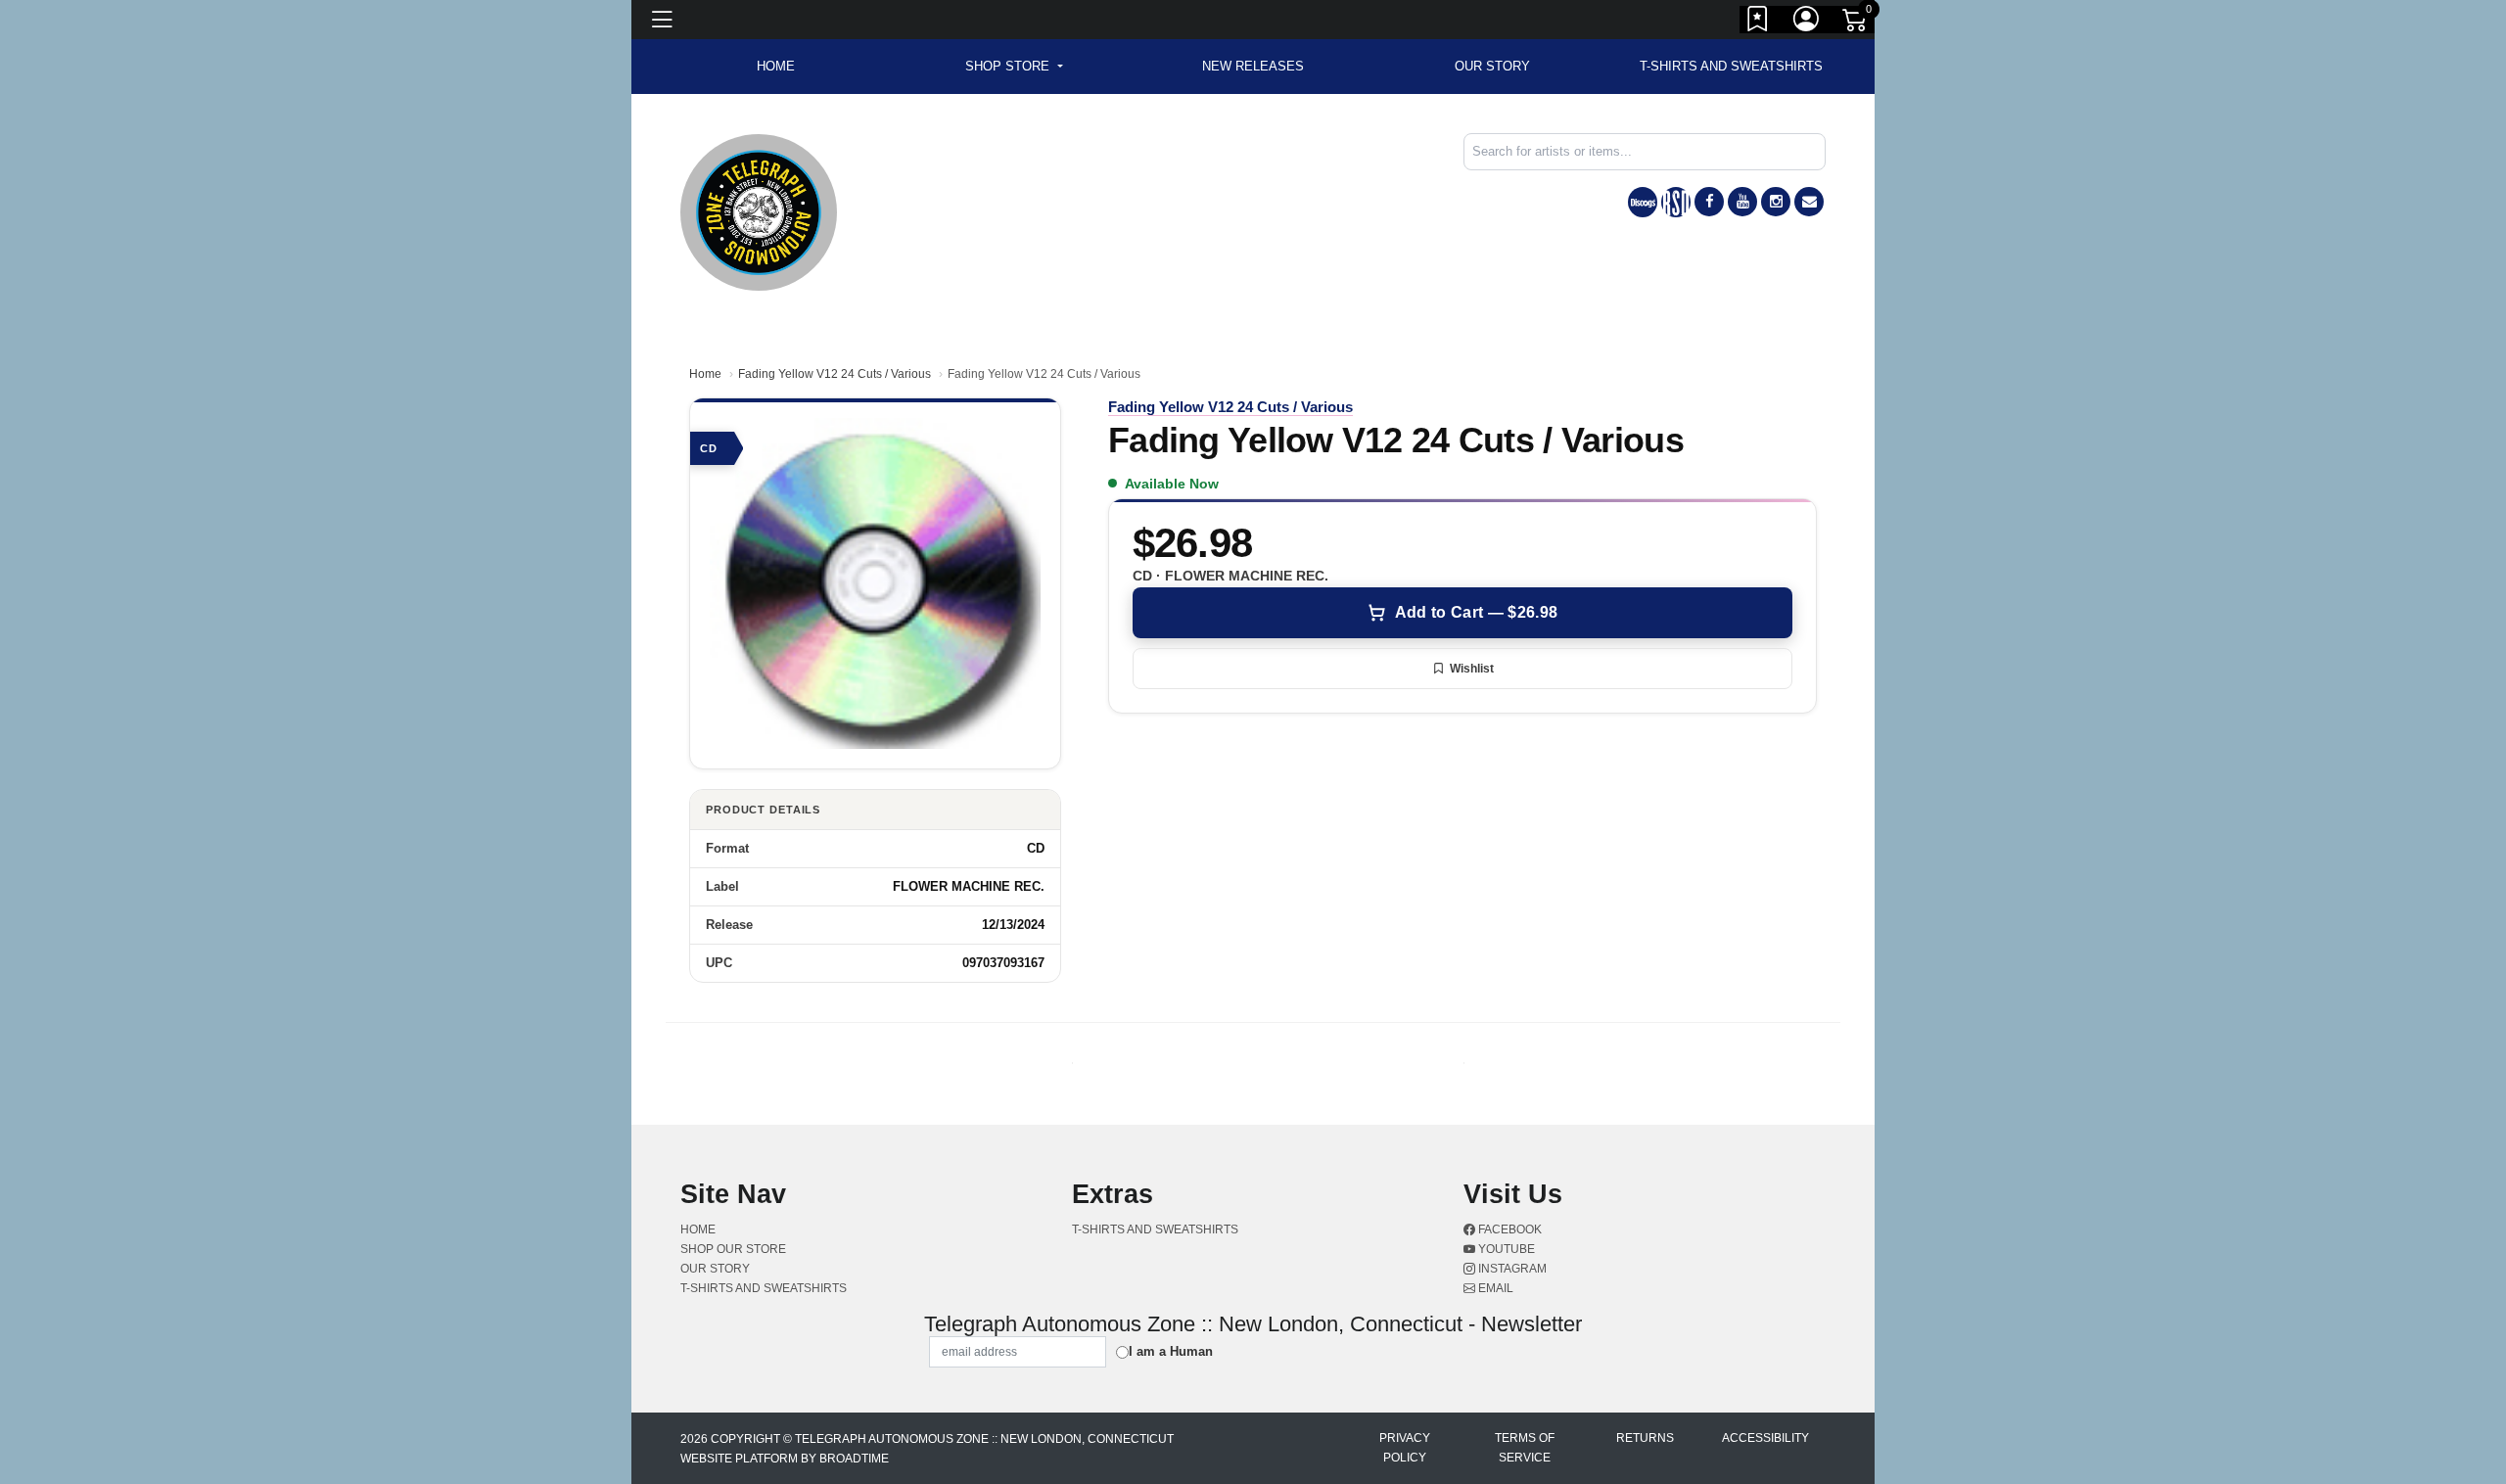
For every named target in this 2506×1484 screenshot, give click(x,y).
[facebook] (1709, 202)
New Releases (1253, 66)
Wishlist (1472, 669)
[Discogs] (1643, 202)
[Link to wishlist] (1758, 23)
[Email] (1809, 202)
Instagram (1511, 1269)
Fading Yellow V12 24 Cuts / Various (835, 374)
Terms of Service (1525, 1448)
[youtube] (1742, 202)
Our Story (1492, 66)
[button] (1014, 67)
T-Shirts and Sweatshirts (1731, 66)
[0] (1856, 23)
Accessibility (1765, 1438)
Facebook (1508, 1229)
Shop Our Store (733, 1249)
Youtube (1505, 1249)
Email (1494, 1288)
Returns (1645, 1438)
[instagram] (1776, 202)
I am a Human (1171, 1351)
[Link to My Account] (1807, 23)
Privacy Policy (1405, 1448)
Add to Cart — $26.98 (1476, 612)
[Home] (759, 211)
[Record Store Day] (1676, 202)
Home (705, 374)
